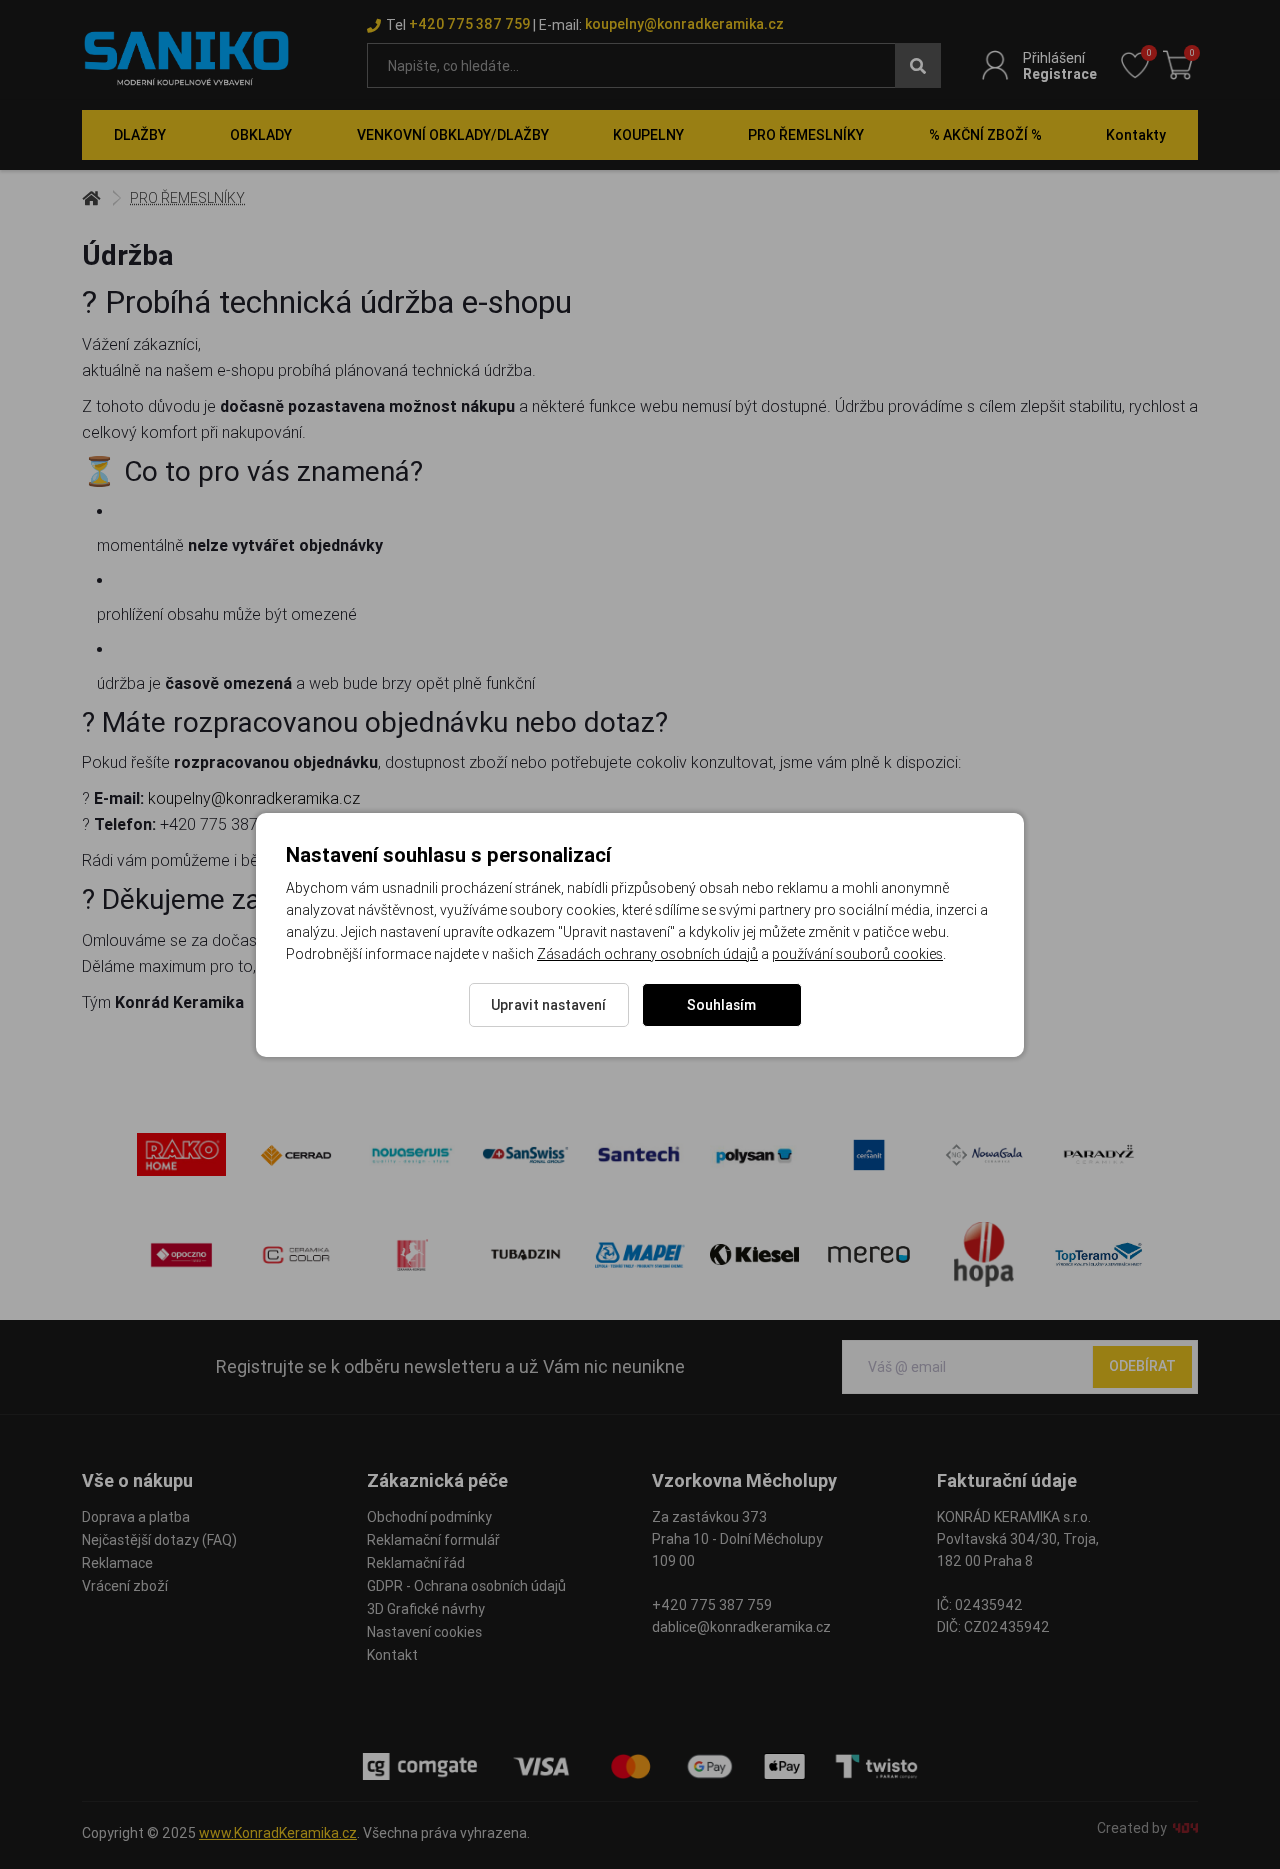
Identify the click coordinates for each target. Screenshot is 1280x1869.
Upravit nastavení (548, 1005)
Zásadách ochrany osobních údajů (647, 954)
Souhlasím (721, 1005)
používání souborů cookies (857, 954)
